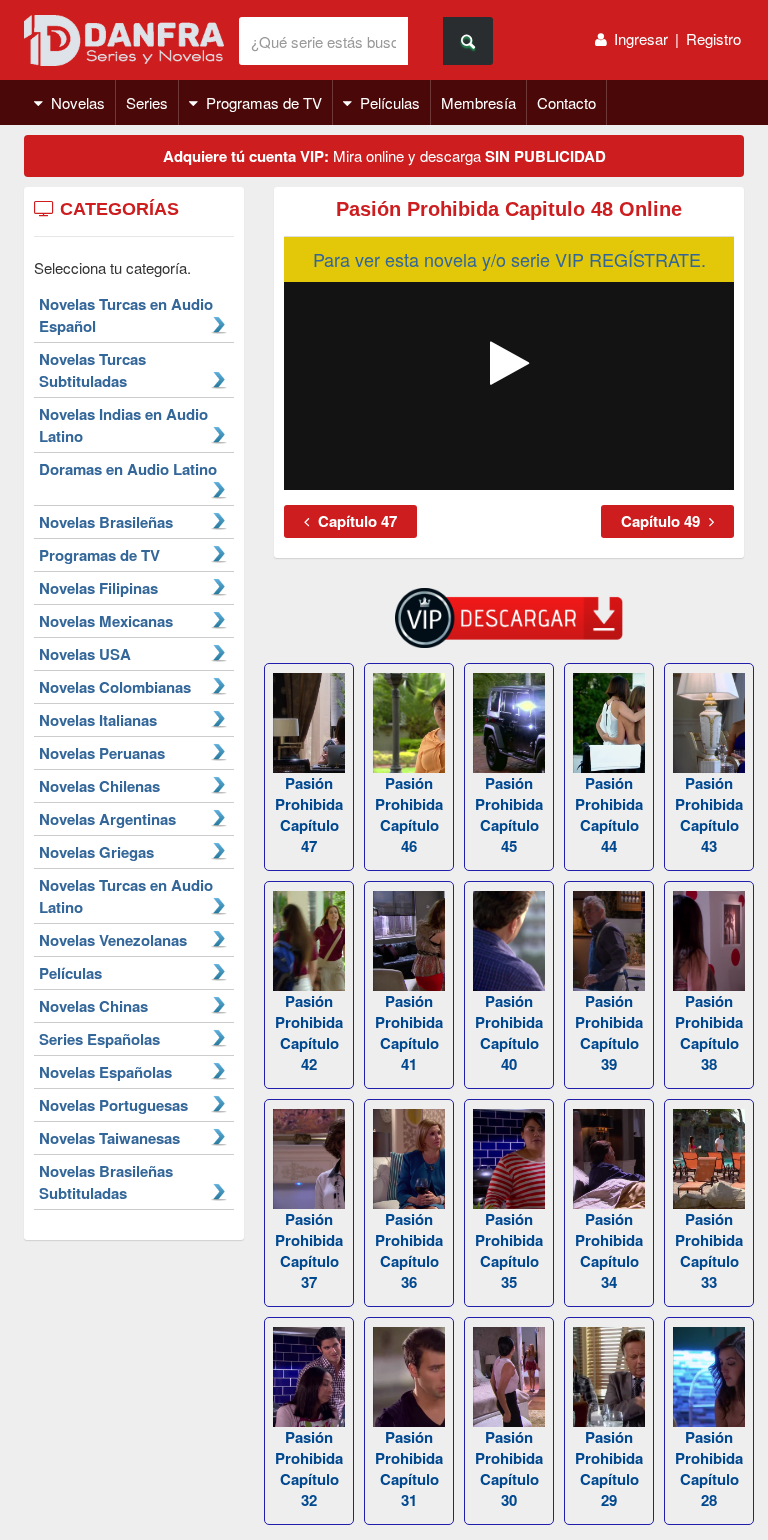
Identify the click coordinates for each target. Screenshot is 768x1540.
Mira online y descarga (384, 156)
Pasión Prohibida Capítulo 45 (509, 814)
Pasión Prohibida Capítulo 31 (409, 1468)
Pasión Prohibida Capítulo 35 (509, 1250)
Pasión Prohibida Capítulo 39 (609, 1032)
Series (147, 102)
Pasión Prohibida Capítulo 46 (409, 814)
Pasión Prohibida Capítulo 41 (409, 1032)
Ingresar (641, 38)
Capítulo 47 (355, 521)
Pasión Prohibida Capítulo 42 (309, 1032)
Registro (713, 38)
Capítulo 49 (662, 521)
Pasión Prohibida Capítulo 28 (709, 1468)
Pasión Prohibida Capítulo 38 (709, 1032)
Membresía (478, 102)
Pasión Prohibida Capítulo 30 (509, 1468)
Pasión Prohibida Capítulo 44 (609, 814)
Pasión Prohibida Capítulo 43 (709, 814)
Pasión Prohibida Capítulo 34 (609, 1250)
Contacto (566, 102)
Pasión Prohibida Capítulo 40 (509, 1032)
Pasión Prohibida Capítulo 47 (309, 814)
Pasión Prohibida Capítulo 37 (309, 1250)
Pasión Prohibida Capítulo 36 (409, 1250)
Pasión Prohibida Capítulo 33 (709, 1250)
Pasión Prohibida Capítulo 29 (609, 1468)
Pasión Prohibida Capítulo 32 (309, 1468)
